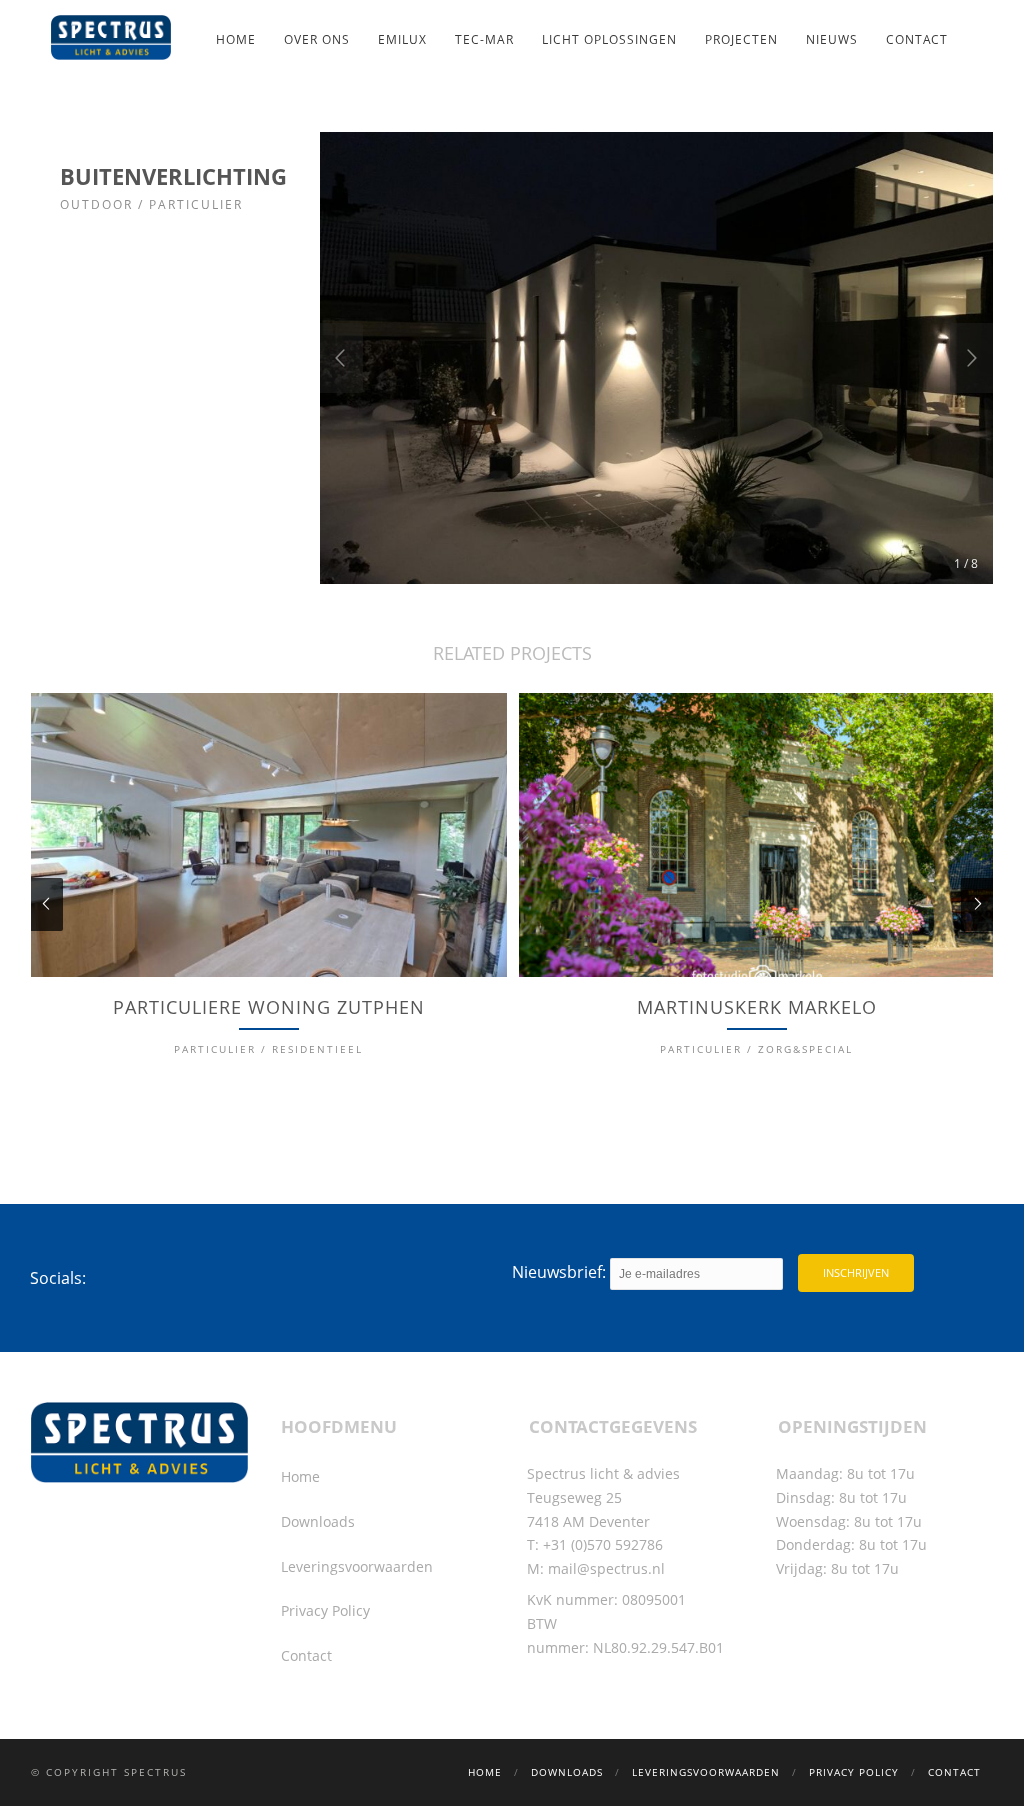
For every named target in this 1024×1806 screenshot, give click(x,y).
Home (236, 39)
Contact (917, 39)
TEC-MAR (484, 39)
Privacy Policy (325, 1610)
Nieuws (832, 39)
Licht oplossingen (609, 39)
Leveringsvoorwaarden (357, 1566)
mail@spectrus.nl (606, 1568)
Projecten (741, 39)
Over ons (317, 39)
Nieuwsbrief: (561, 1272)
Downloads (318, 1521)
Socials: (58, 1278)
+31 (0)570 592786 (603, 1544)
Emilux (402, 39)
